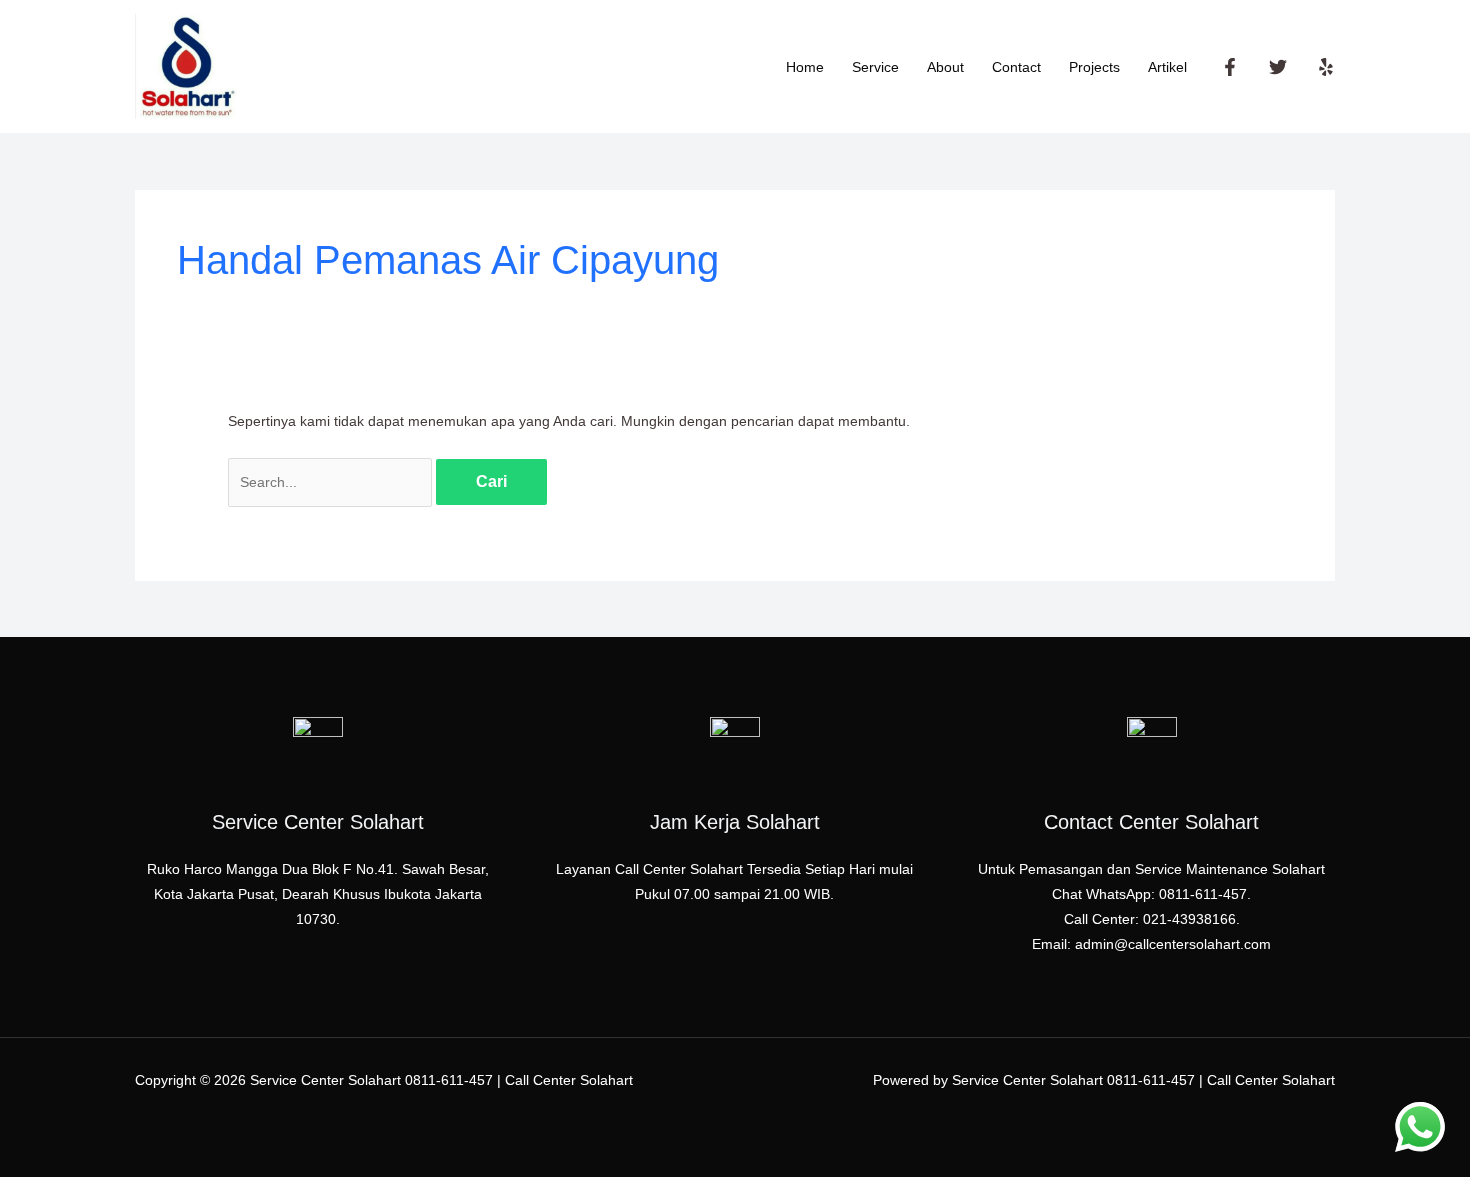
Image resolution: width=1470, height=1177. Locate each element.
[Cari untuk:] (332, 482)
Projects (1094, 67)
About (945, 67)
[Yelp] (1326, 67)
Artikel (1167, 67)
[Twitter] (1278, 67)
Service (875, 67)
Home (805, 67)
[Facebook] (1230, 67)
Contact (1016, 67)
